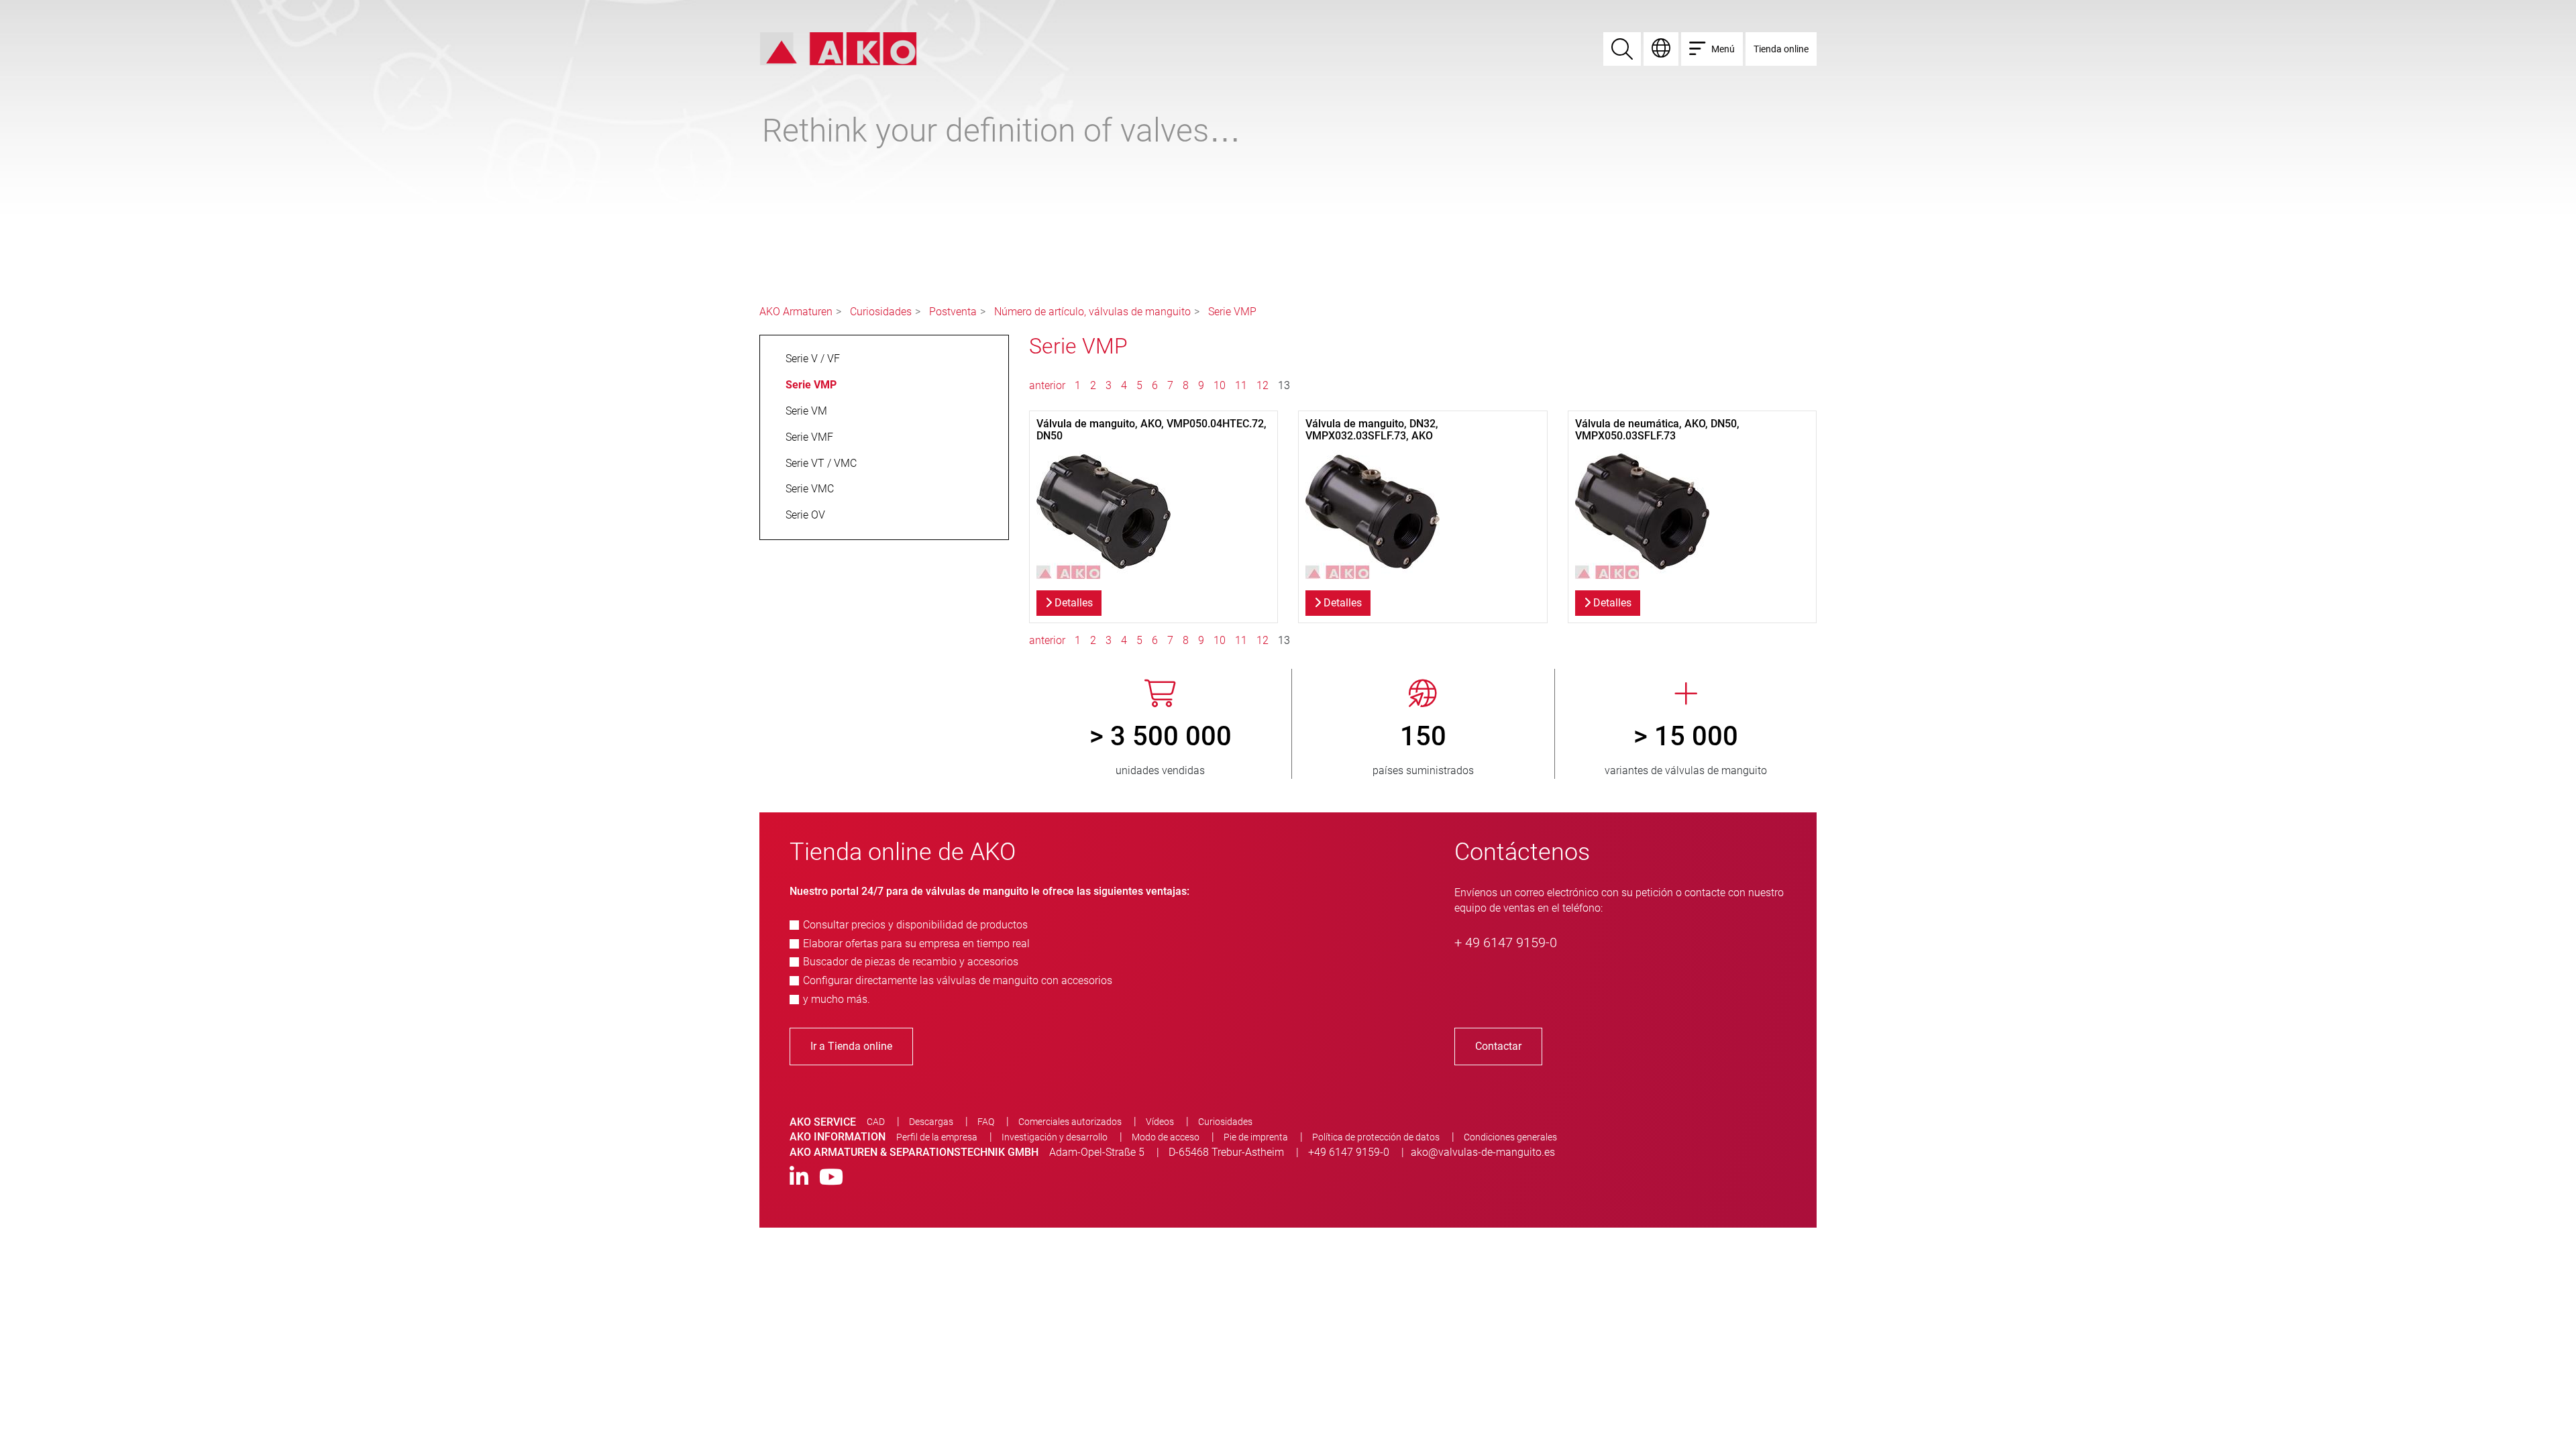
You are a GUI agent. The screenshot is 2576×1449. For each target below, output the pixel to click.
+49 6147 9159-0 (1349, 1152)
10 (1220, 385)
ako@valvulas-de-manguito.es (1483, 1152)
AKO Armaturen (796, 312)
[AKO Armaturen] (838, 48)
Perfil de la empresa (937, 1137)
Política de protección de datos (1376, 1137)
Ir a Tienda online (851, 1046)
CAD (876, 1122)
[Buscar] (1622, 49)
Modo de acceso (1166, 1137)
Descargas (931, 1122)
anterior (1049, 385)
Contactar (1498, 1046)
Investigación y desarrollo (1055, 1137)
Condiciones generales (1510, 1137)
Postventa (953, 312)
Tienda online (1781, 49)
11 (1241, 385)
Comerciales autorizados (1070, 1122)
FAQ (986, 1122)
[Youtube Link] (831, 1178)
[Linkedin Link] (799, 1178)
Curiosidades (881, 312)
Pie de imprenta (1256, 1137)
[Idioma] (1661, 49)
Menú (1723, 49)
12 (1263, 385)
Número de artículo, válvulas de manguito (1092, 312)
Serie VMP (1232, 312)
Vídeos (1160, 1122)
